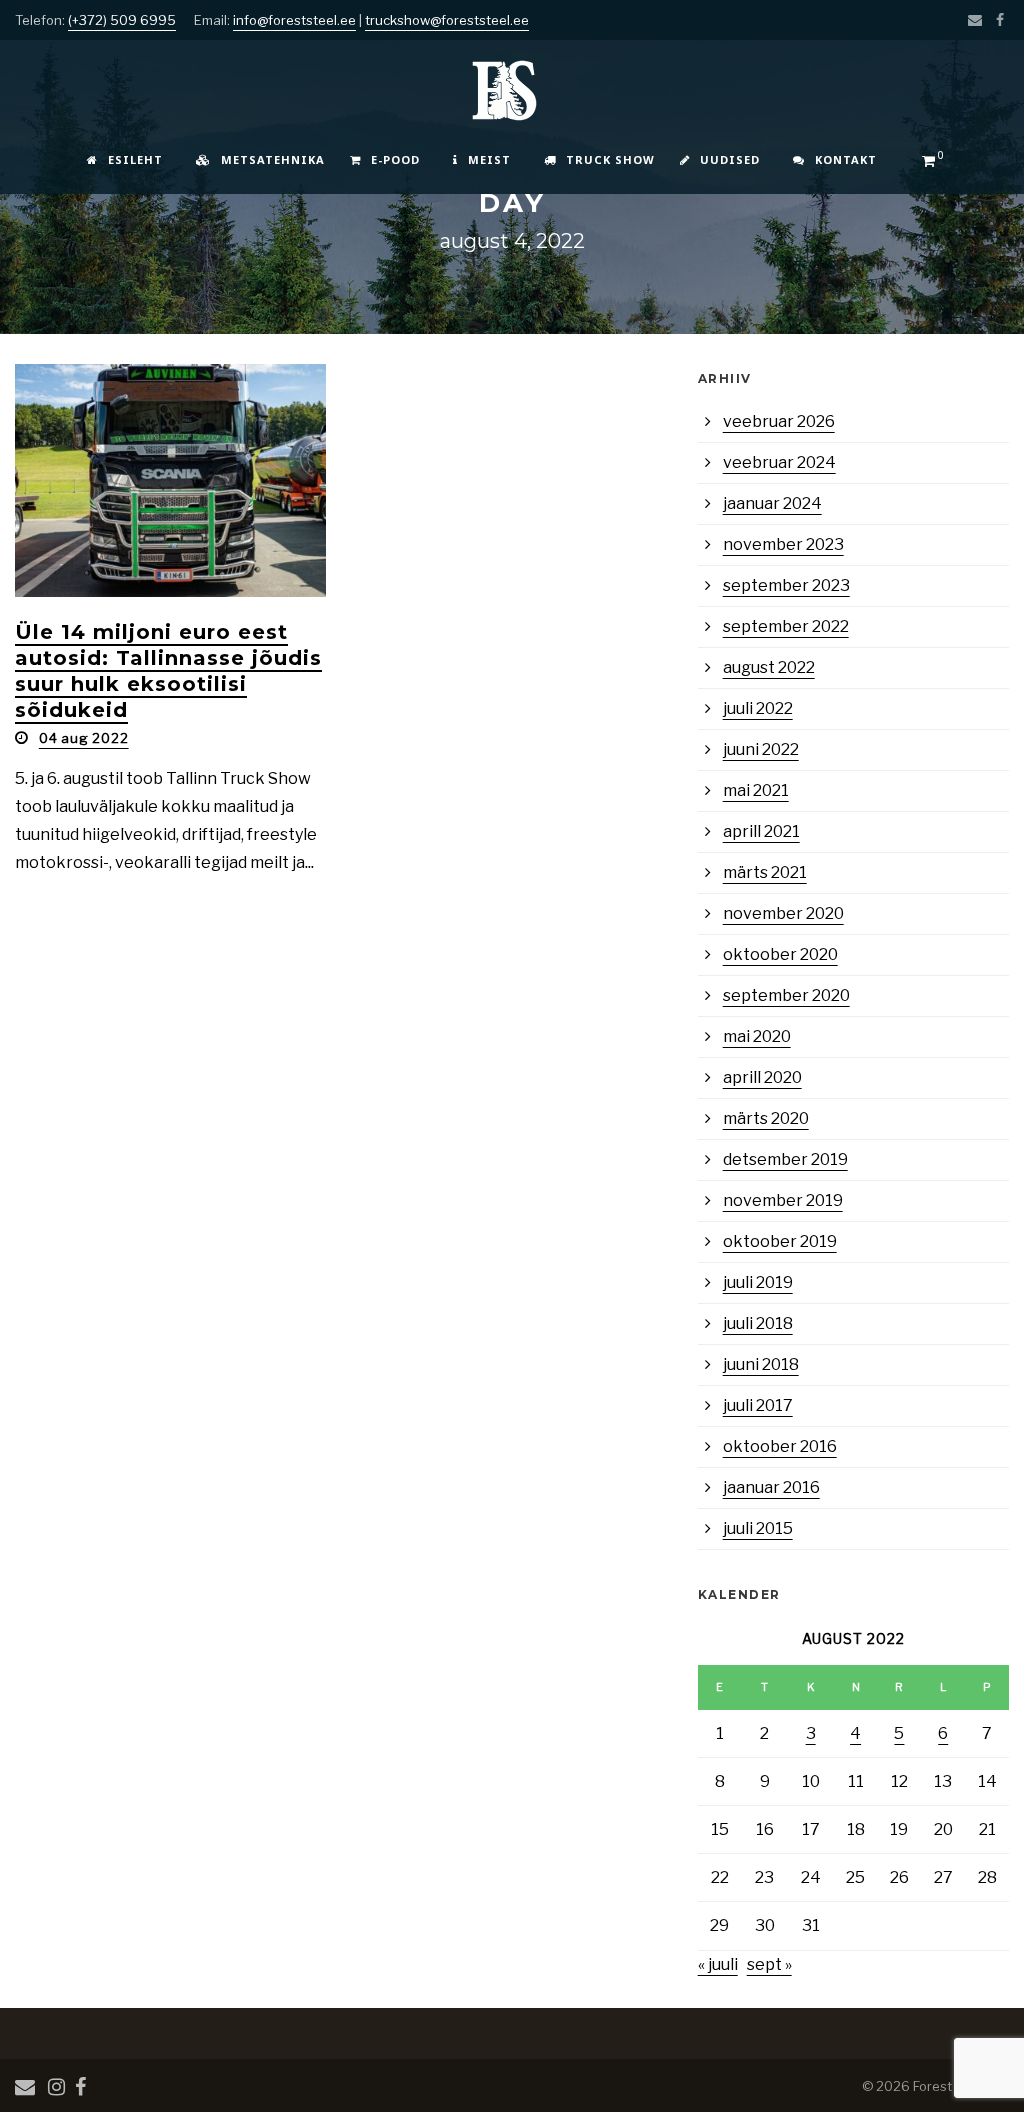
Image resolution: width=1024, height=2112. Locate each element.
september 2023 (786, 585)
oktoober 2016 (780, 1446)
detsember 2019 (785, 1159)
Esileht (135, 159)
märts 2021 (765, 872)
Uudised (730, 159)
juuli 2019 (758, 1282)
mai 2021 (756, 790)
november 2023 (783, 544)
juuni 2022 (761, 749)
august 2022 (769, 667)
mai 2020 (757, 1036)
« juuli (718, 1964)
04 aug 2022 (84, 738)
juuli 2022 (758, 708)
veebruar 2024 (779, 462)
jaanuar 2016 (771, 1487)
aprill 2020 (762, 1077)
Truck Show (610, 159)
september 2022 (786, 626)
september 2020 (786, 995)
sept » (769, 1964)
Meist (489, 159)
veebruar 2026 (779, 421)
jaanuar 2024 (772, 503)
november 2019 (783, 1200)
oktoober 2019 (780, 1241)
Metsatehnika (273, 159)
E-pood (395, 159)
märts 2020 (766, 1118)
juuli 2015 (758, 1528)
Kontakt (846, 159)
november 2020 (783, 913)
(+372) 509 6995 (122, 20)
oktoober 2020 (780, 954)
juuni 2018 (761, 1364)
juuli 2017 (758, 1405)
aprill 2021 (761, 831)
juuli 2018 (758, 1323)
